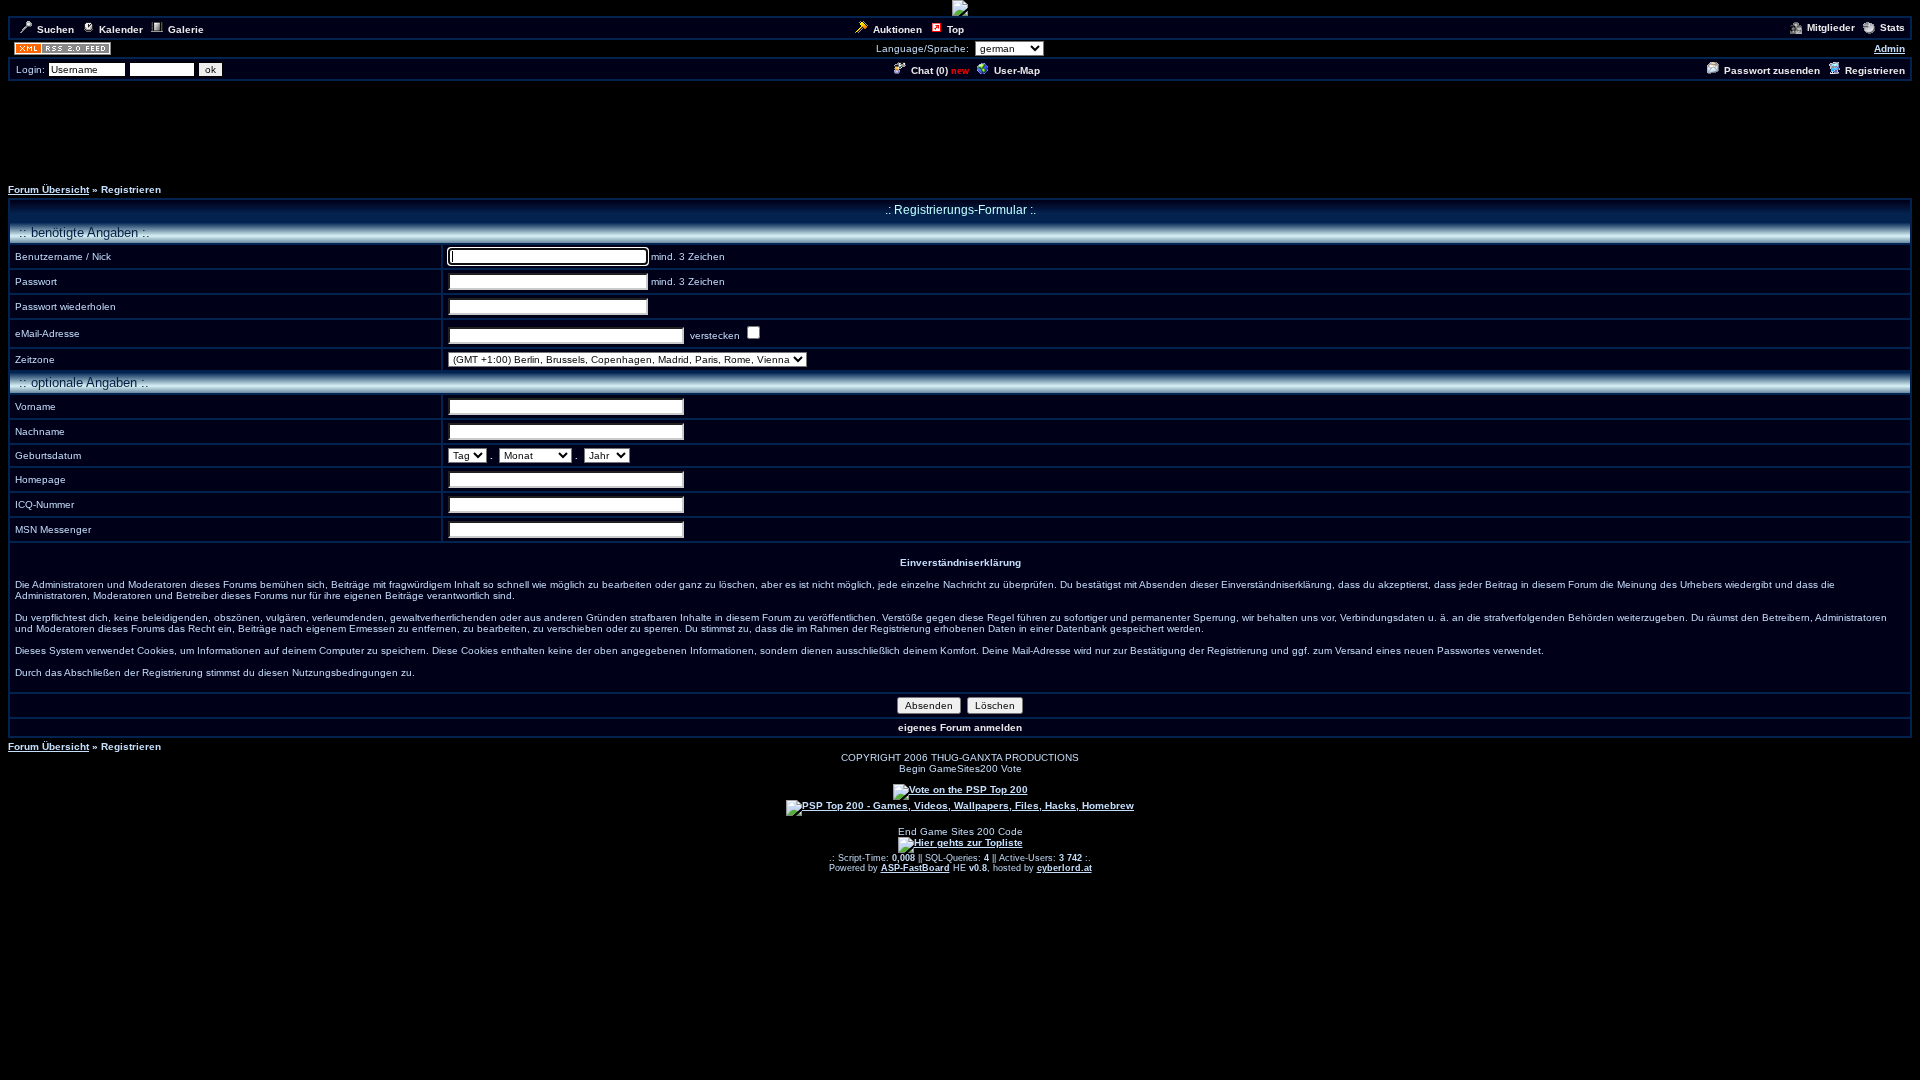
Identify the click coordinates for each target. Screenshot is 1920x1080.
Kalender (121, 29)
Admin (1889, 48)
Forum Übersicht (48, 189)
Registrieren (1875, 70)
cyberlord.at (1064, 868)
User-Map (1017, 70)
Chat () (929, 70)
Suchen (55, 29)
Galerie (186, 29)
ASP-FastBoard (915, 868)
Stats (1892, 27)
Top (955, 29)
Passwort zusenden (1772, 70)
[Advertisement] (960, 128)
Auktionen (897, 29)
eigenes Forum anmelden (960, 727)
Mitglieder (1831, 27)
